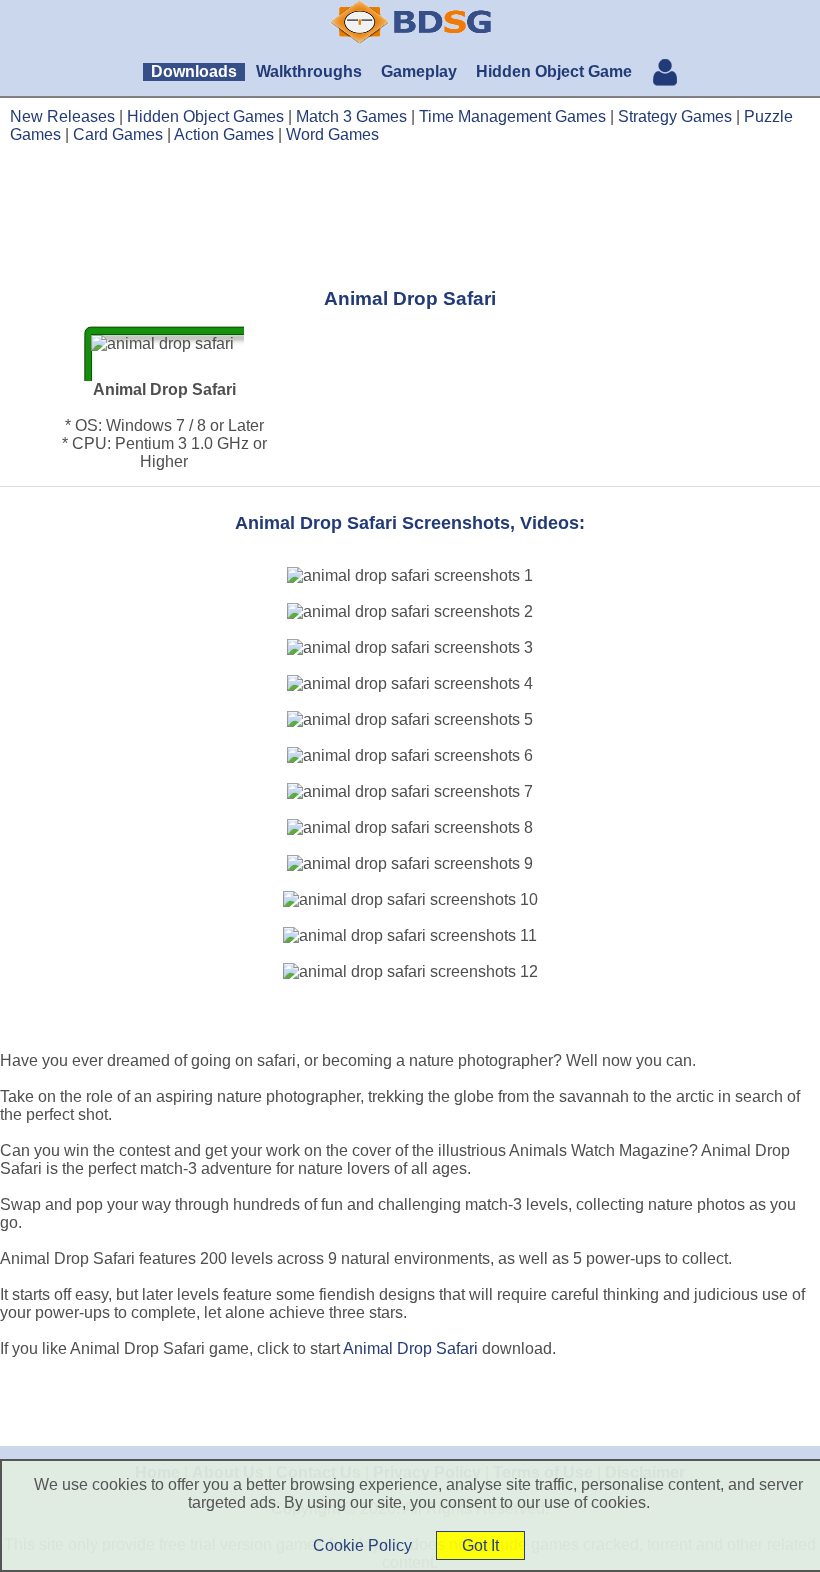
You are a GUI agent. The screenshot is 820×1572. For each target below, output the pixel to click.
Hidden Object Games (205, 116)
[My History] (665, 74)
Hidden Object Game (554, 71)
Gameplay (419, 71)
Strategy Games (675, 116)
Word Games (332, 134)
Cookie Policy (362, 1545)
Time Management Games (512, 116)
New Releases (62, 116)
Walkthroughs (309, 71)
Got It (480, 1545)
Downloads (194, 71)
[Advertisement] (410, 215)
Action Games (224, 134)
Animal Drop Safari (410, 1348)
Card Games (118, 134)
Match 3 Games (351, 116)
